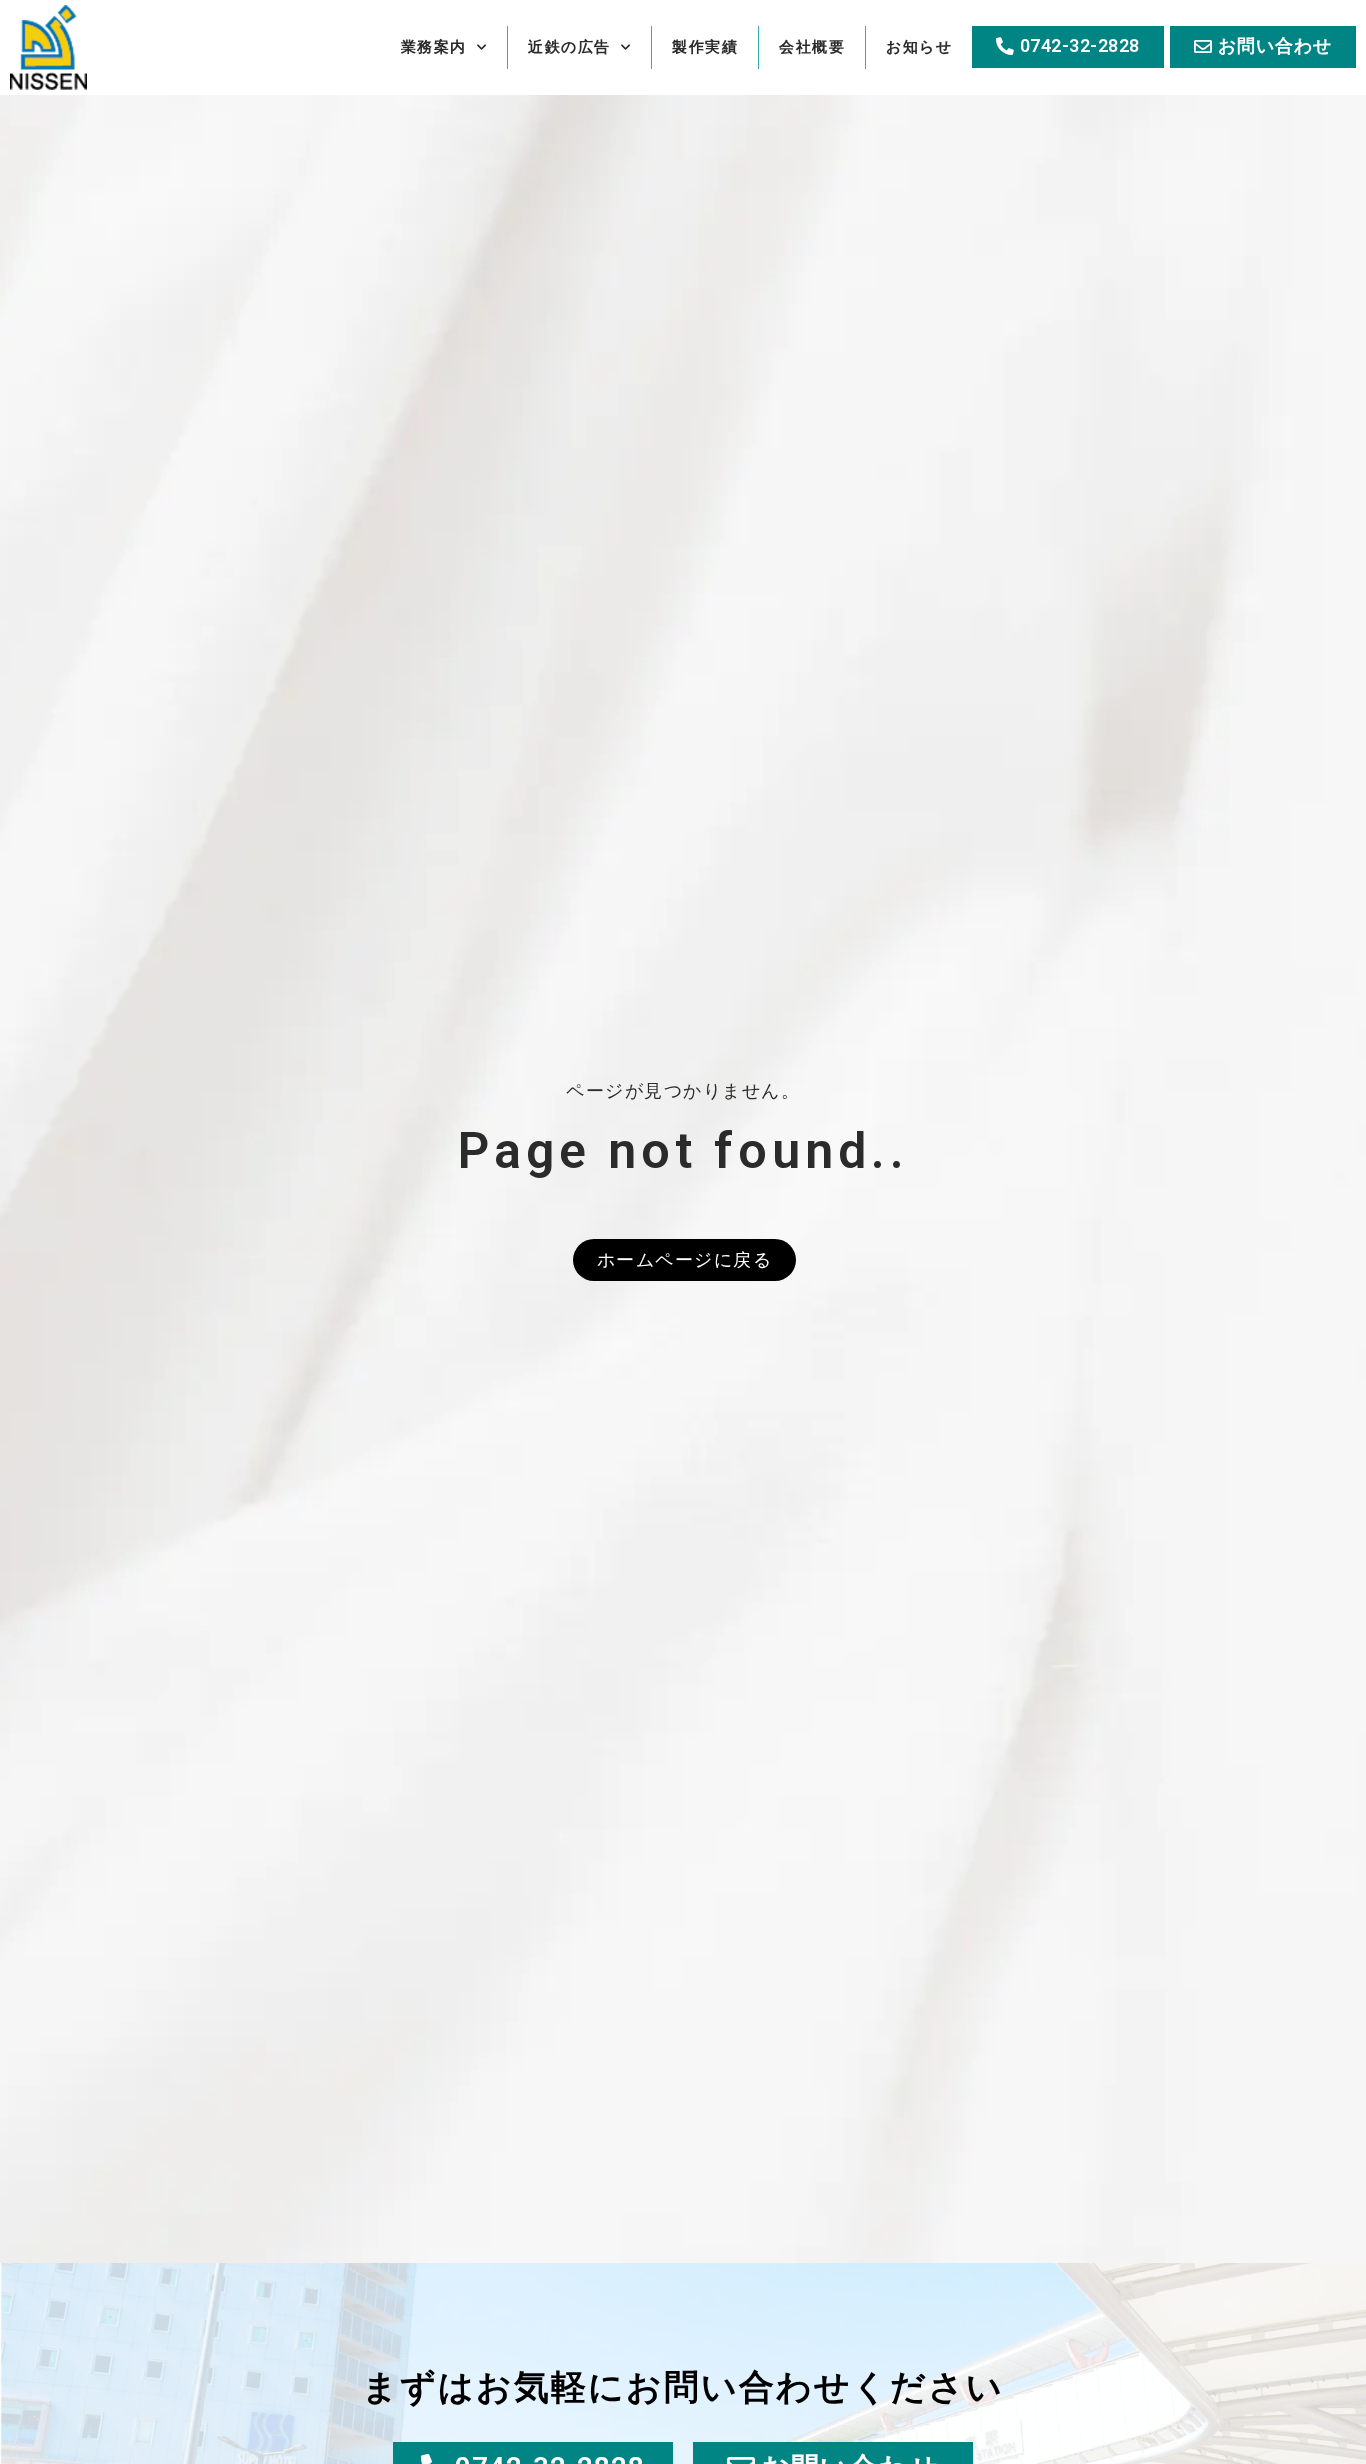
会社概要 (812, 47)
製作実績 (705, 47)
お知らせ (919, 47)
